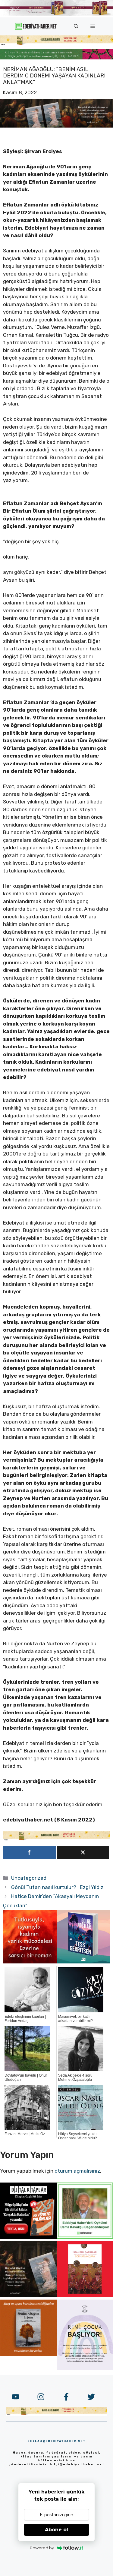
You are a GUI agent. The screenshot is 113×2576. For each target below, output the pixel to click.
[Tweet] (83, 1853)
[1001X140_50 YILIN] (56, 14)
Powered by (42, 2548)
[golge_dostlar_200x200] (83, 1962)
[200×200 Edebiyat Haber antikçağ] (28, 2295)
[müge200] (28, 2237)
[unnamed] (30, 1962)
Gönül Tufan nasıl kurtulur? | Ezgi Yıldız (57, 1887)
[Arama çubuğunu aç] (76, 26)
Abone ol (56, 2530)
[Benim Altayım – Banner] (28, 2354)
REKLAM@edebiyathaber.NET (56, 2441)
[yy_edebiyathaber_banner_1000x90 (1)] (56, 1839)
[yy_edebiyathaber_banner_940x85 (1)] (56, 44)
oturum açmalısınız (77, 2171)
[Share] (29, 1853)
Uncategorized (29, 1878)
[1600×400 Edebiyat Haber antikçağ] (56, 126)
